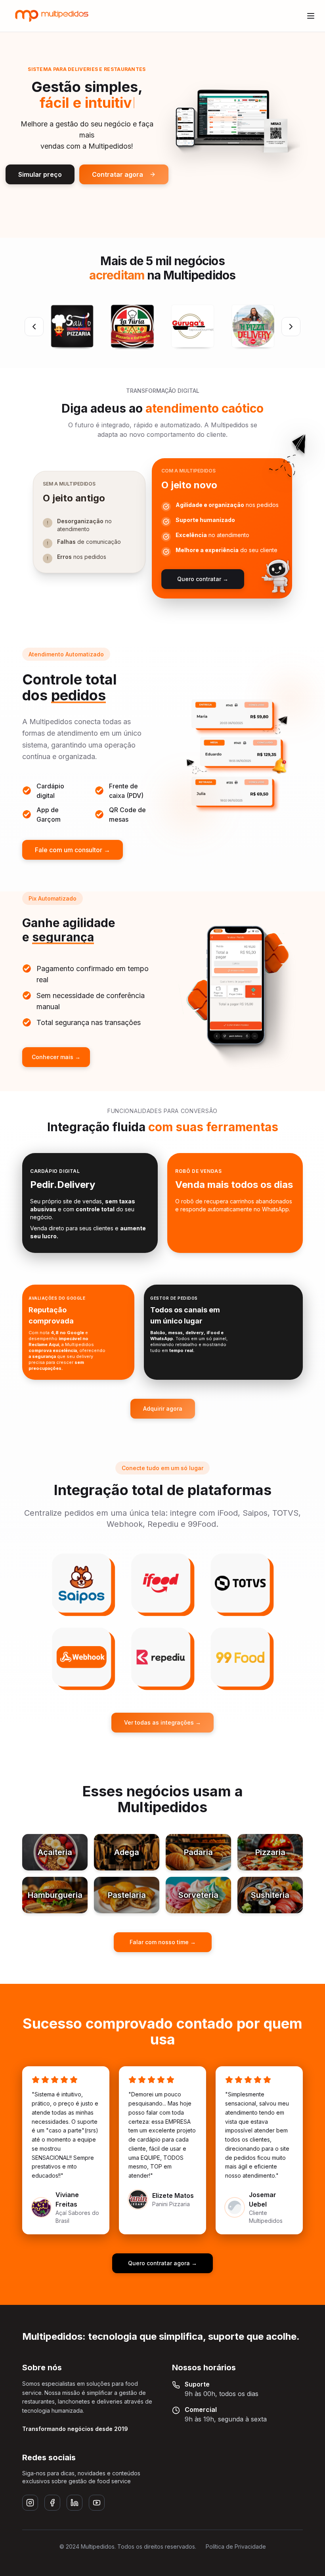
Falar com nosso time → (163, 1942)
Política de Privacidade (236, 2546)
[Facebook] (52, 2503)
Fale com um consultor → (73, 850)
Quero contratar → (203, 579)
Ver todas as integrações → (162, 1722)
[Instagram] (30, 2503)
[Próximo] (291, 327)
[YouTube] (97, 2503)
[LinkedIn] (75, 2503)
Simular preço (40, 174)
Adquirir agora (163, 1408)
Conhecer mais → (56, 1057)
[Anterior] (34, 327)
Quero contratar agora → (162, 2263)
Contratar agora (118, 174)
